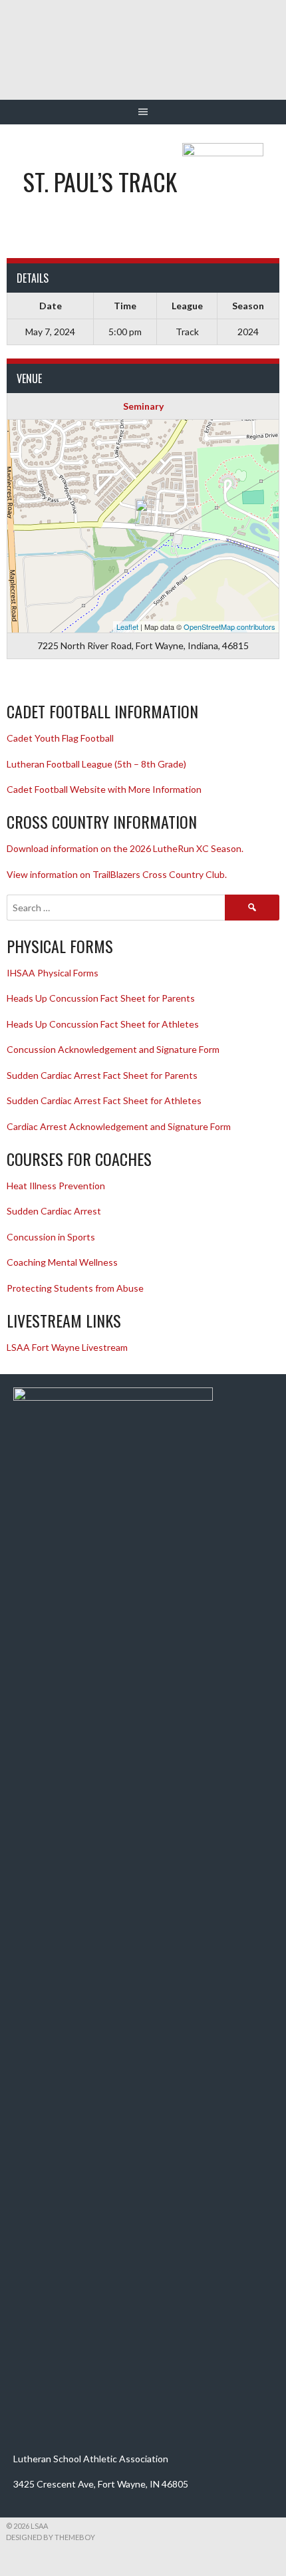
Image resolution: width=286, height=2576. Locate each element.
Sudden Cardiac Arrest (54, 1211)
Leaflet (127, 627)
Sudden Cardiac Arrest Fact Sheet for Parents (102, 1075)
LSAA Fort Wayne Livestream (67, 1347)
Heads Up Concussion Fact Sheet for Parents (101, 998)
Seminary (143, 406)
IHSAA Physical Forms (53, 973)
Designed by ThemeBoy (51, 2537)
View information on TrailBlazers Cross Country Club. (117, 874)
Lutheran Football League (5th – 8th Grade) (96, 764)
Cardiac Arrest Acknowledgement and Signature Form (119, 1126)
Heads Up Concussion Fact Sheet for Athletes (103, 1024)
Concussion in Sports (51, 1237)
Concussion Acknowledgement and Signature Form (113, 1049)
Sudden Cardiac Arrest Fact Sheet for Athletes (104, 1100)
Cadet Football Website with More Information (104, 789)
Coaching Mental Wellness (62, 1262)
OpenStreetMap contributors (229, 627)
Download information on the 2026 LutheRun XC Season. (125, 848)
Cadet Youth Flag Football (61, 738)
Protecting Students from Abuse (75, 1288)
